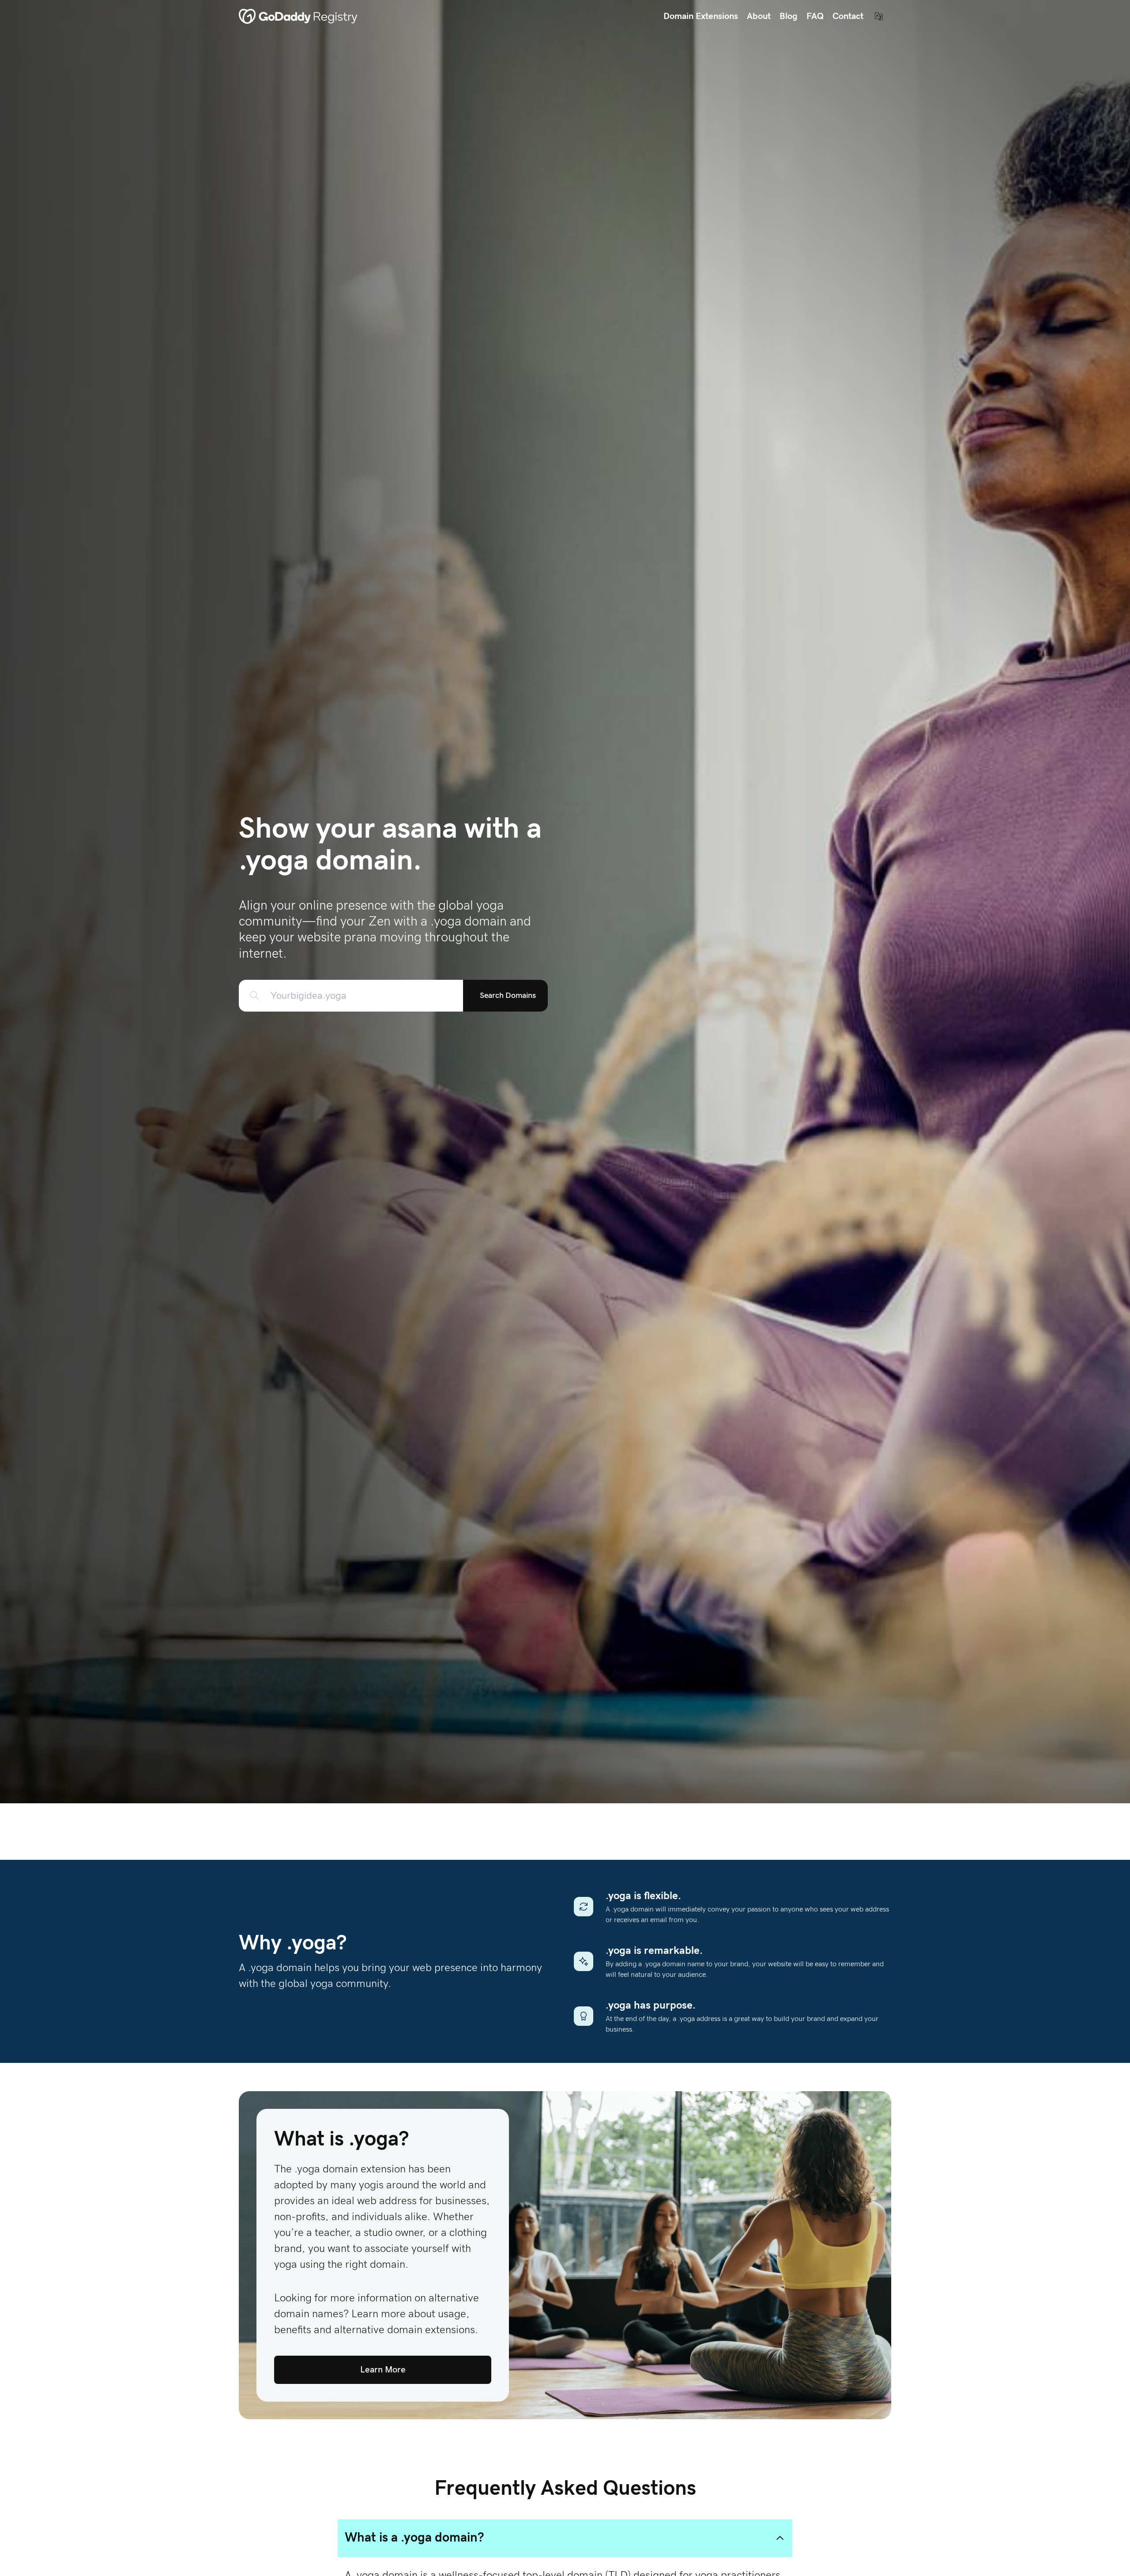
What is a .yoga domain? (414, 2538)
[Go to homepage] (298, 16)
